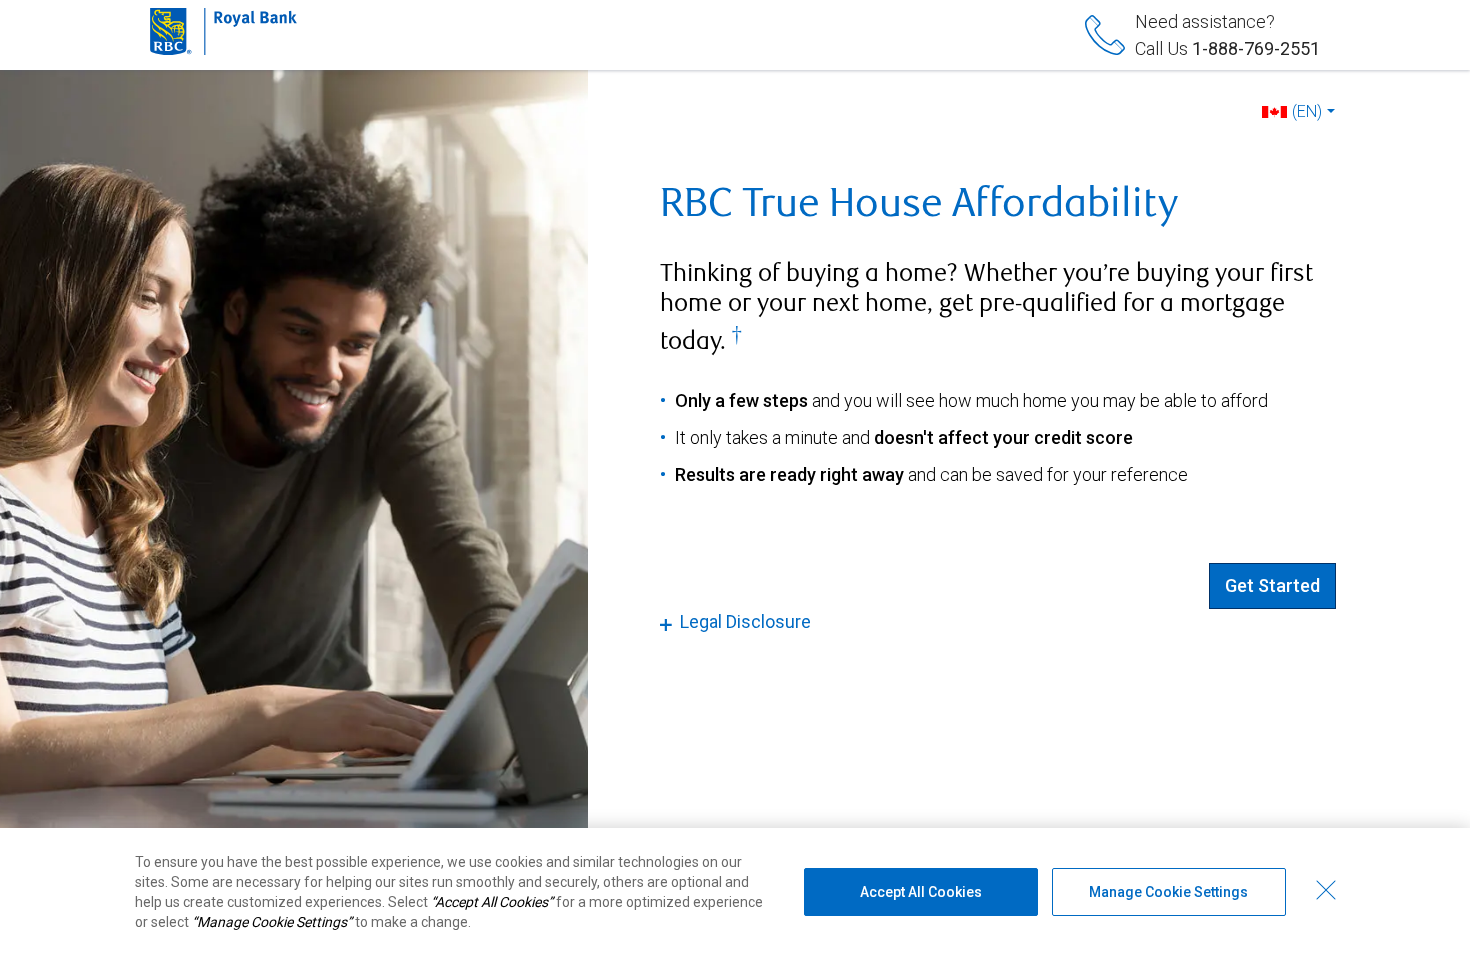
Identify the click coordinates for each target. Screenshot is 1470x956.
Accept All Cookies (921, 892)
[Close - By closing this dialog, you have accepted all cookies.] (1326, 890)
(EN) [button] (1307, 111)
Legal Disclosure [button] (745, 621)
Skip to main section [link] (668, 13)
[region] (735, 892)
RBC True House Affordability (919, 203)
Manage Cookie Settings (1168, 892)
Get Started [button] (1272, 585)
